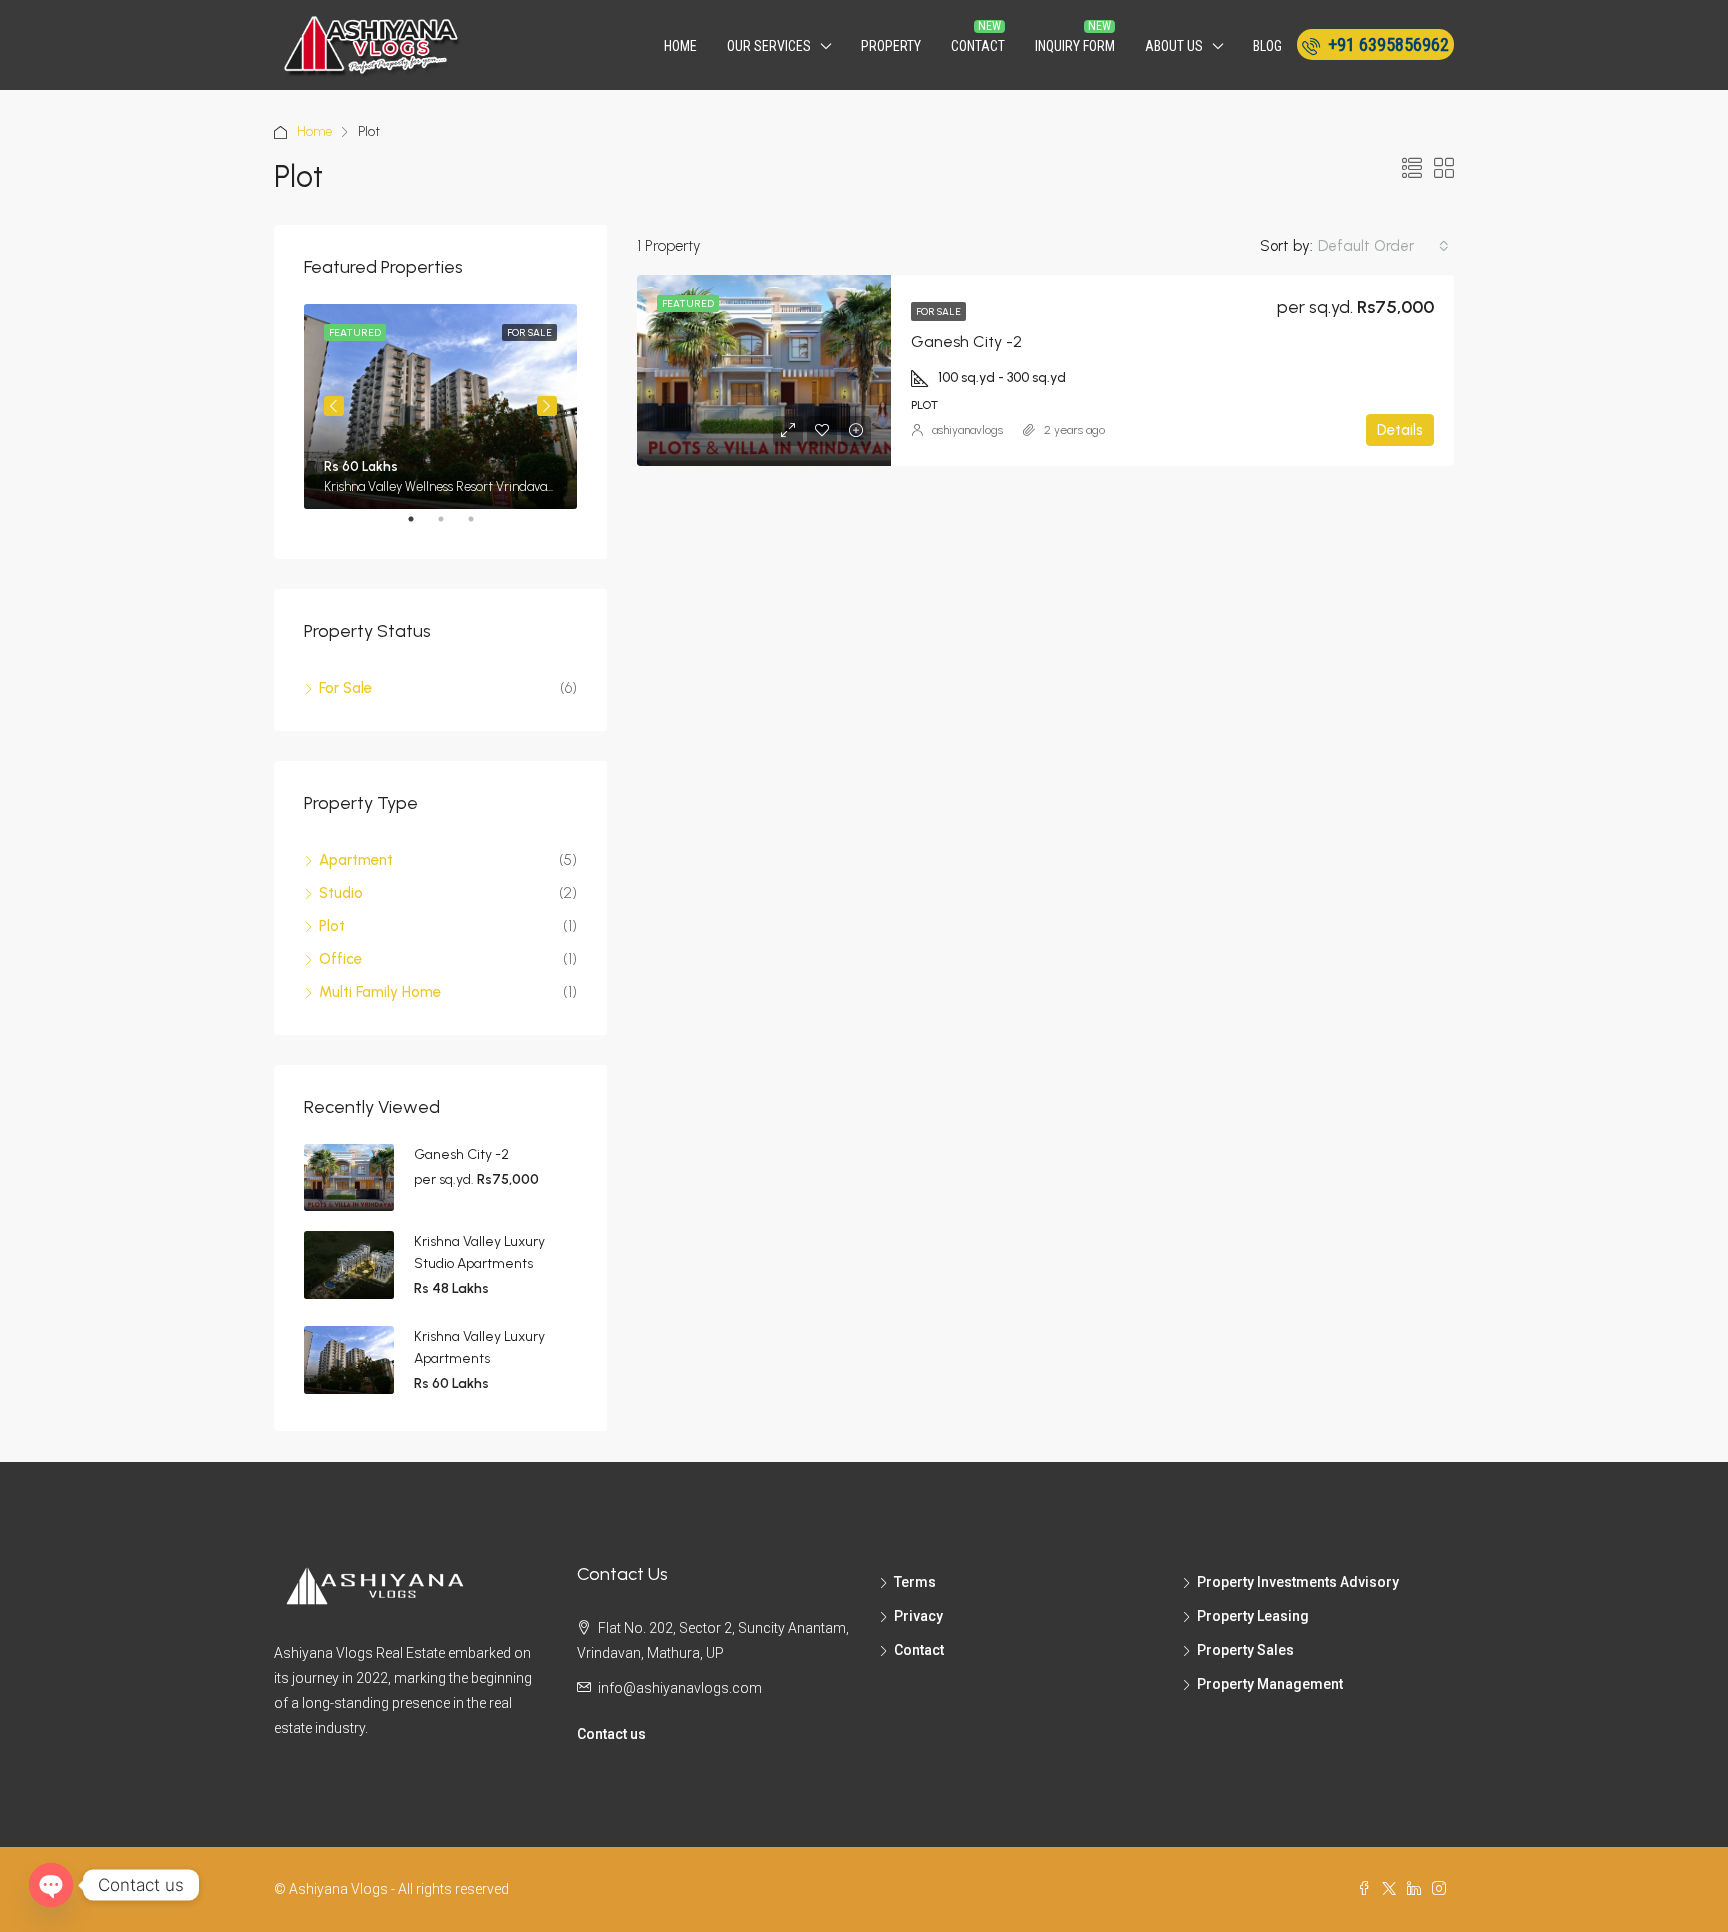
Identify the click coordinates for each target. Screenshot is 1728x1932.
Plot (332, 926)
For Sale (938, 311)
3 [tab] (481, 527)
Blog (1267, 46)
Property (891, 46)
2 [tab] (451, 527)
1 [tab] (421, 527)
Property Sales (1245, 1650)
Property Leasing (1253, 1616)
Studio (341, 893)
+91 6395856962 (1386, 44)
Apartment (356, 860)
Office (340, 959)
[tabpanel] (440, 406)
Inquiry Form (1075, 46)
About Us (1174, 46)
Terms (915, 1582)
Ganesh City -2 (966, 341)
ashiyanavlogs (967, 430)
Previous (334, 406)
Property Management (1270, 1684)
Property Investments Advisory (1298, 1582)
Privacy (918, 1616)
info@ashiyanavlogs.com (680, 1688)
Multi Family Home (380, 992)
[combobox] (1383, 246)
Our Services (769, 46)
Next (547, 406)
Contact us (611, 1734)
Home (680, 46)
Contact (978, 46)
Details (1400, 430)
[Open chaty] (51, 1885)
